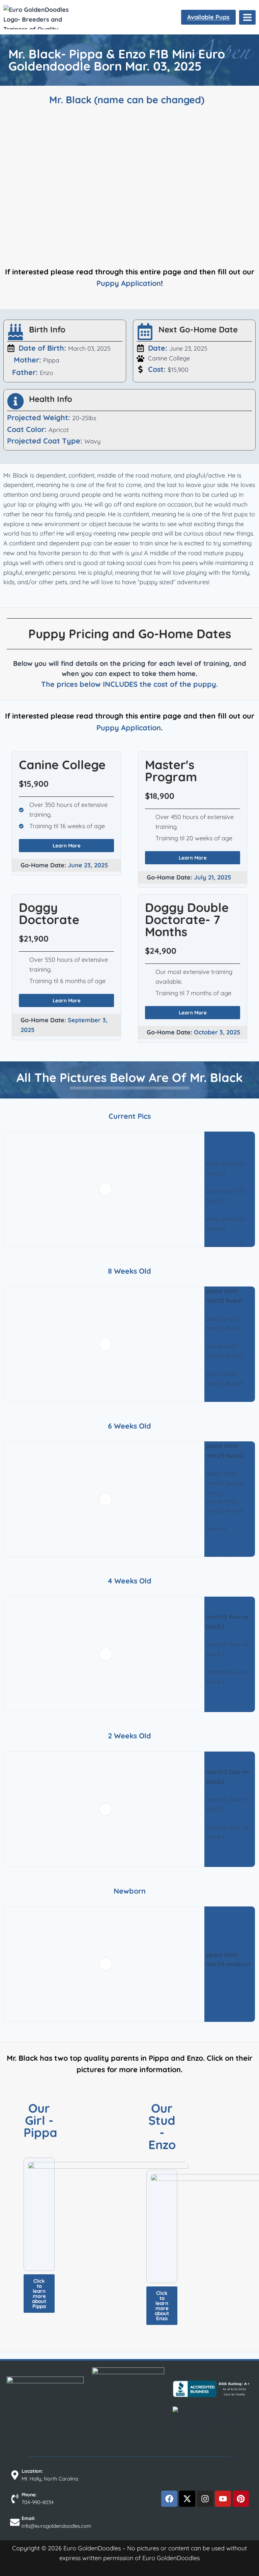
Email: (28, 2518)
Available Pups (208, 17)
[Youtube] (223, 2499)
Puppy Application (129, 283)
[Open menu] (247, 17)
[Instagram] (205, 2499)
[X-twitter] (187, 2499)
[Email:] (15, 2522)
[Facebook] (169, 2499)
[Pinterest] (241, 2499)
